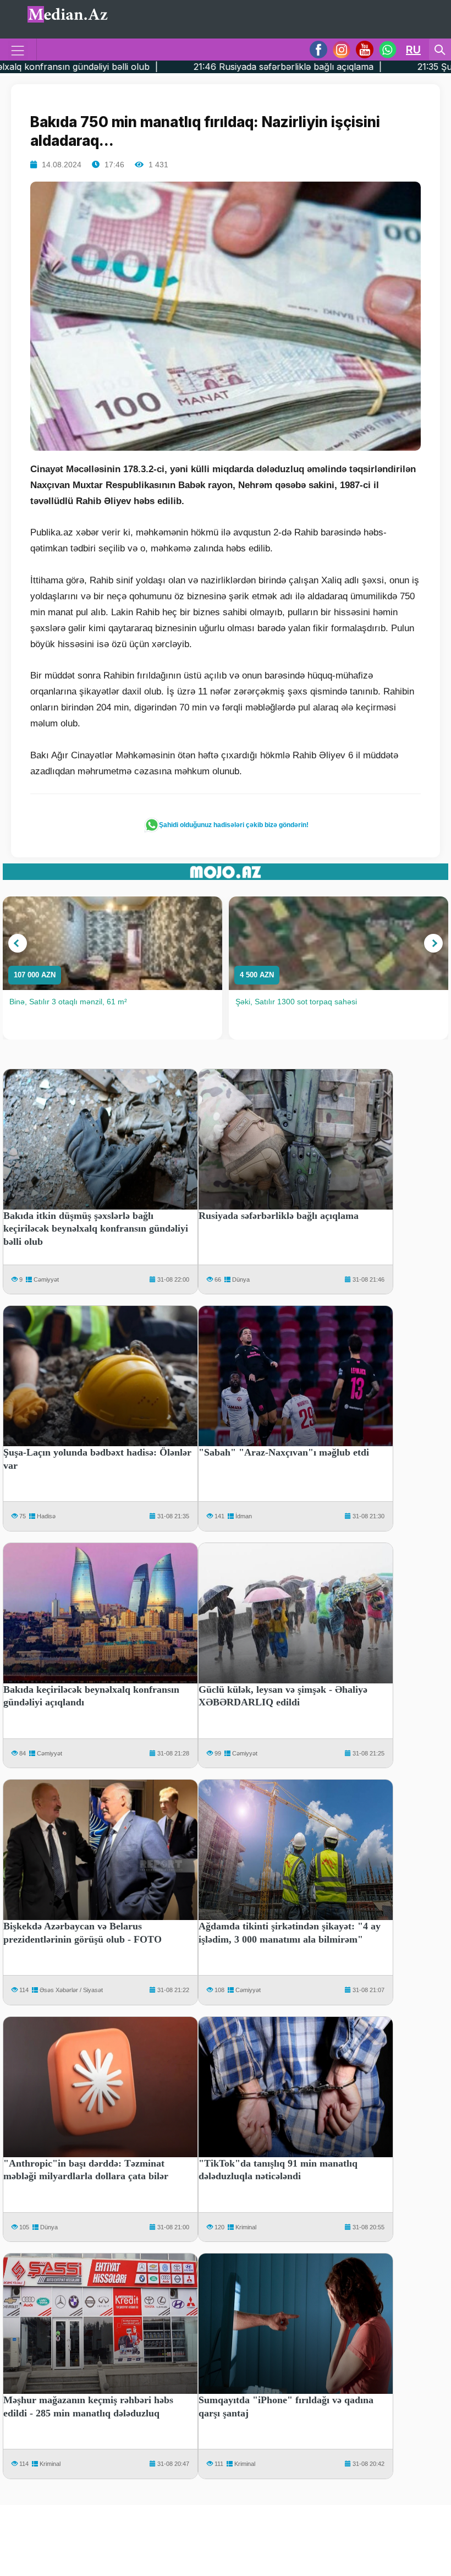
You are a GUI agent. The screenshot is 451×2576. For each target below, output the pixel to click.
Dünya (241, 1279)
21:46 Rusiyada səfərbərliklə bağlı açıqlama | (164, 67)
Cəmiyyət (46, 1279)
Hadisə (46, 1516)
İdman (244, 1516)
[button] (18, 943)
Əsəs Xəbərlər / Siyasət (71, 1990)
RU (413, 50)
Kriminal (246, 2227)
